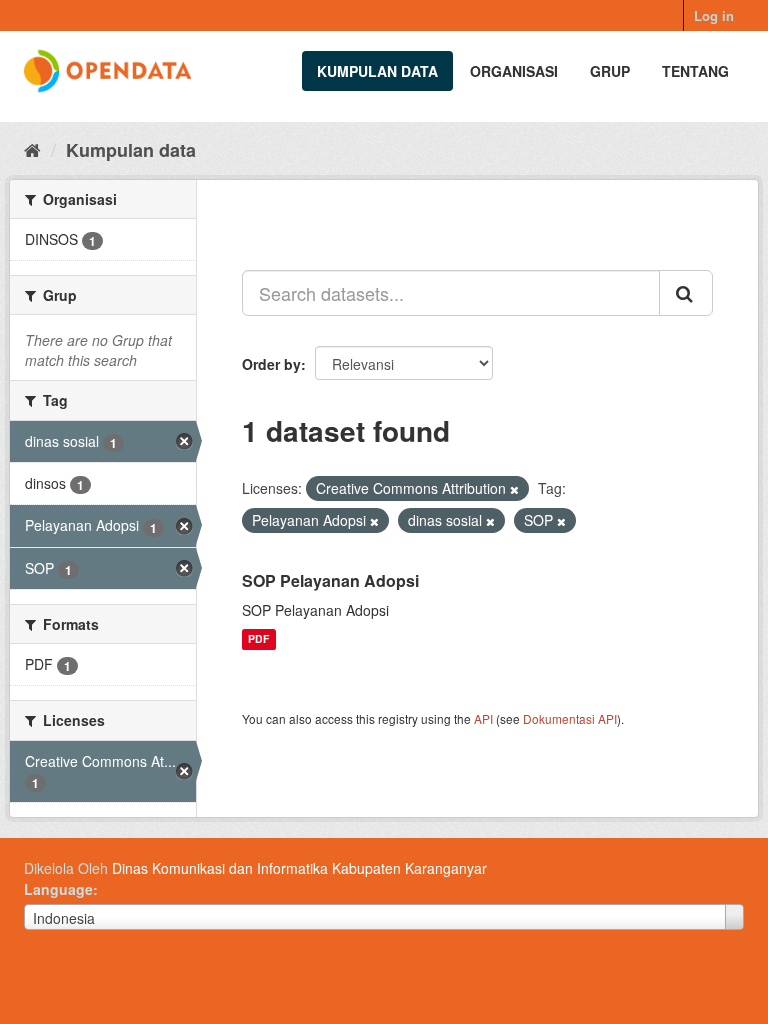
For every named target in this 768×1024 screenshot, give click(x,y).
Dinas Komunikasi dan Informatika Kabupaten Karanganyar (299, 868)
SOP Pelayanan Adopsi (330, 580)
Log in (714, 15)
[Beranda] (32, 149)
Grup (610, 71)
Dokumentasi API (570, 718)
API (483, 718)
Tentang (695, 71)
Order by (271, 364)
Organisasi (514, 71)
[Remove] (514, 489)
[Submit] (686, 293)
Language (58, 889)
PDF (258, 639)
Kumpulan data (377, 71)
